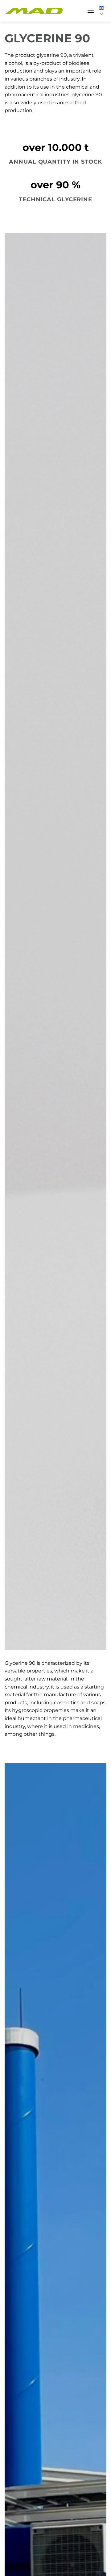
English (103, 11)
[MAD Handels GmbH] (34, 11)
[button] (91, 11)
